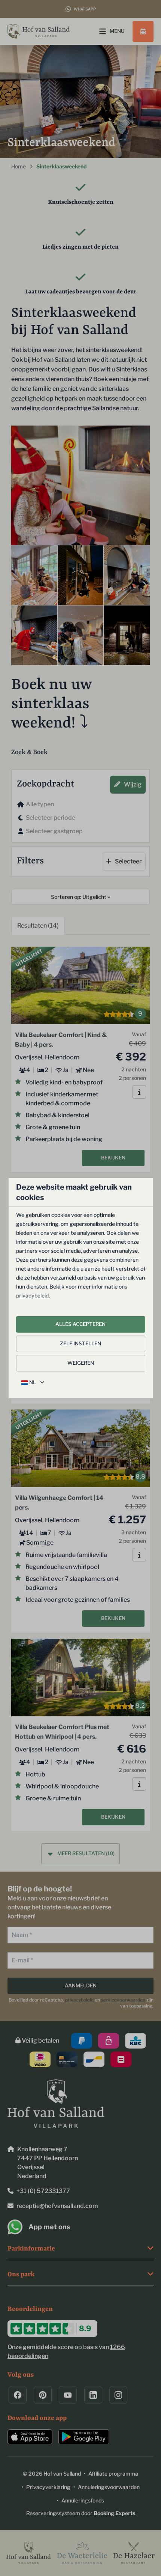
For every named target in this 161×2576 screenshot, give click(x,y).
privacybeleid (32, 1295)
